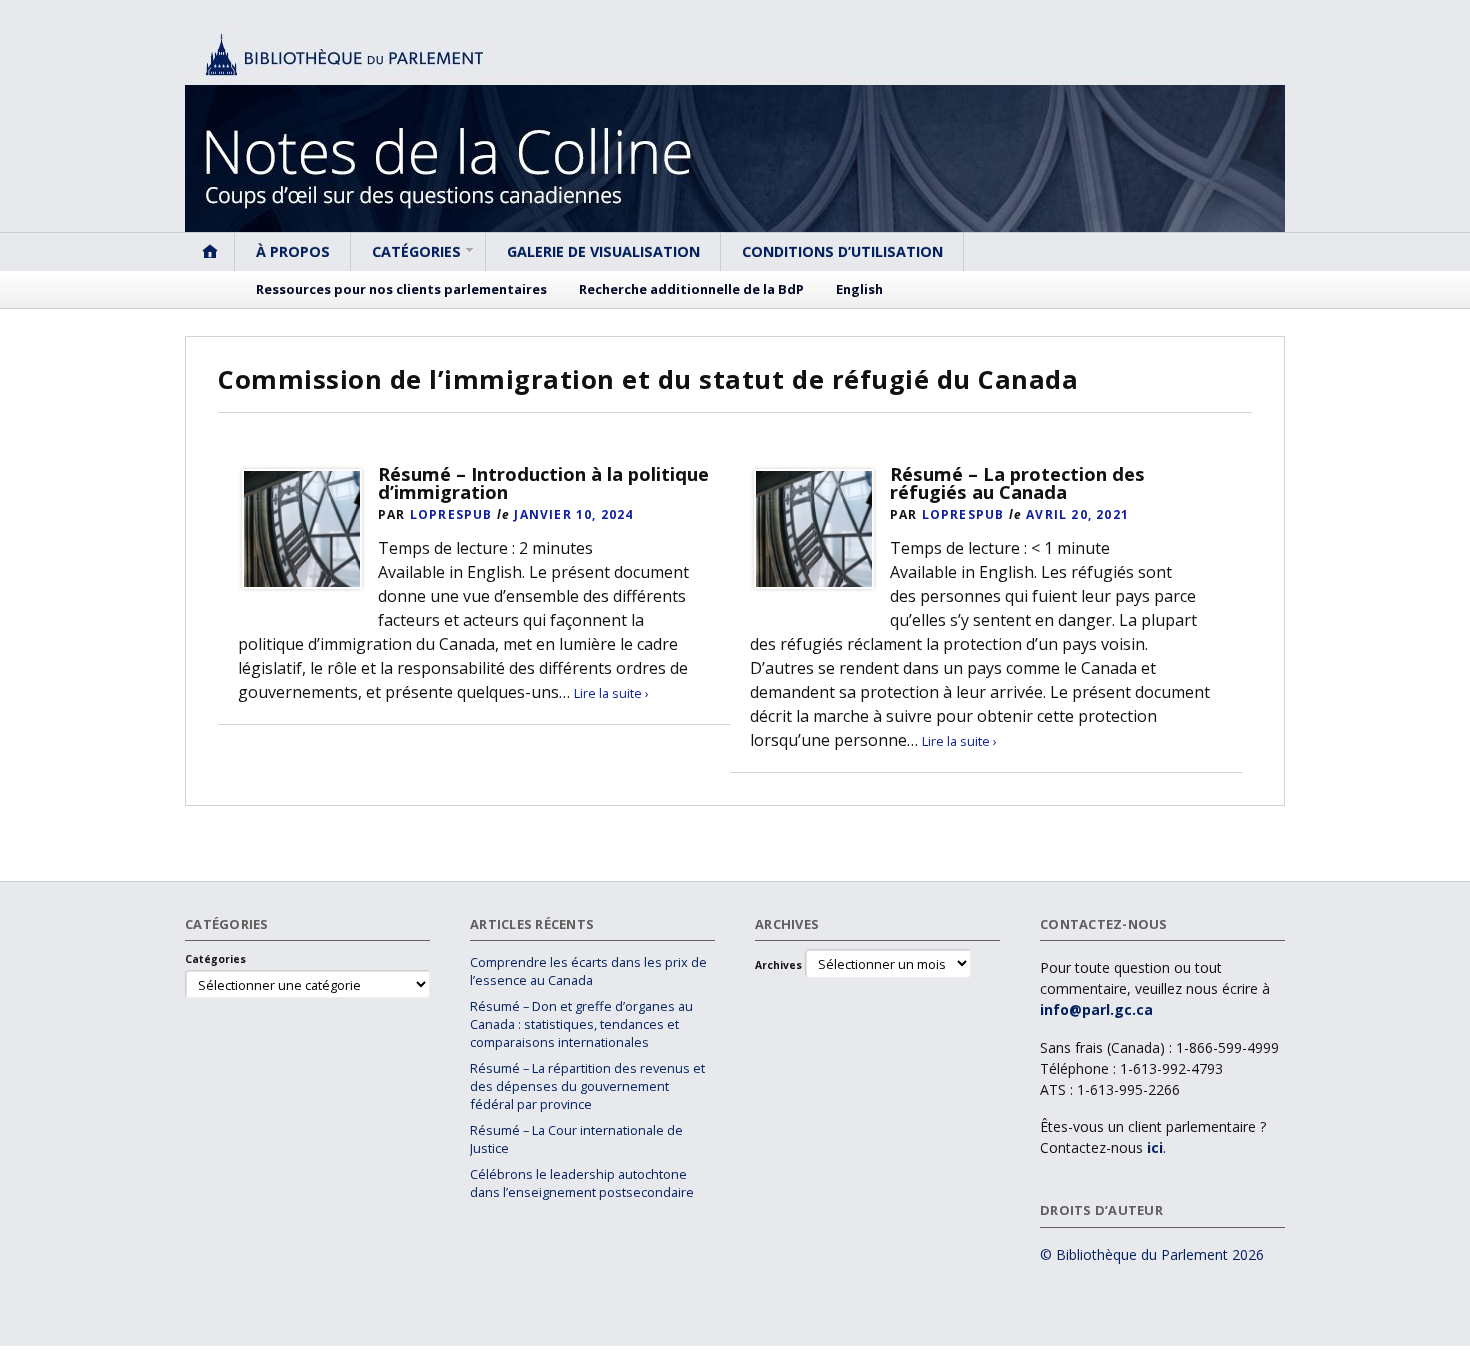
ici (1155, 1147)
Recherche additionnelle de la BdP (691, 289)
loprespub (451, 514)
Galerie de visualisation (603, 251)
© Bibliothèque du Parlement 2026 (1152, 1254)
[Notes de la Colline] (735, 128)
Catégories (416, 251)
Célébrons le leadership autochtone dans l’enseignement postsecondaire (582, 1183)
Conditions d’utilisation (842, 251)
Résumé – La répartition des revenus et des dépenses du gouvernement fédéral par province (587, 1086)
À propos (293, 251)
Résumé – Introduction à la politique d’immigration (543, 482)
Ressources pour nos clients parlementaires (401, 289)
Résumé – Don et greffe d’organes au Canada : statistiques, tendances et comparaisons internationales (581, 1024)
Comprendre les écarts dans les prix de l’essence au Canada (588, 971)
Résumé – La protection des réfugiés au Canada (1017, 482)
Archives (778, 965)
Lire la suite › (611, 693)
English (859, 289)
